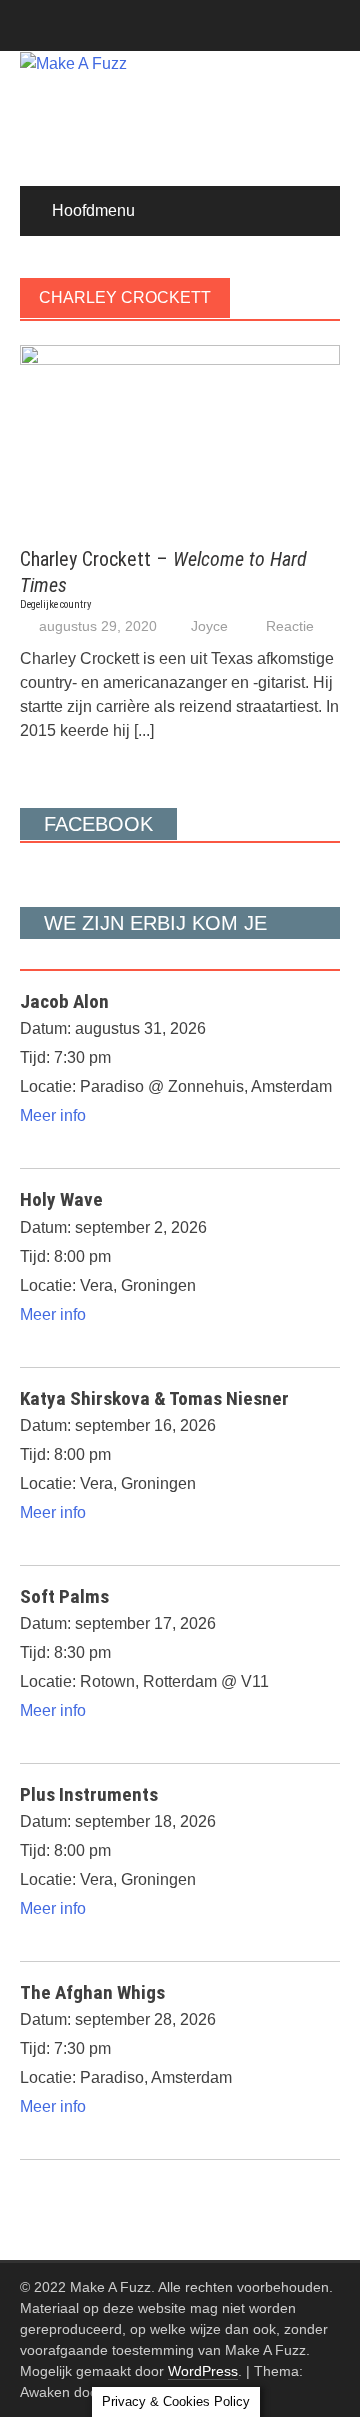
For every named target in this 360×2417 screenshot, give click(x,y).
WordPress (203, 2371)
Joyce (209, 626)
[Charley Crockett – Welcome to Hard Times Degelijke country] (180, 434)
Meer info (53, 1115)
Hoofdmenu (93, 210)
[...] (144, 730)
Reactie (290, 626)
